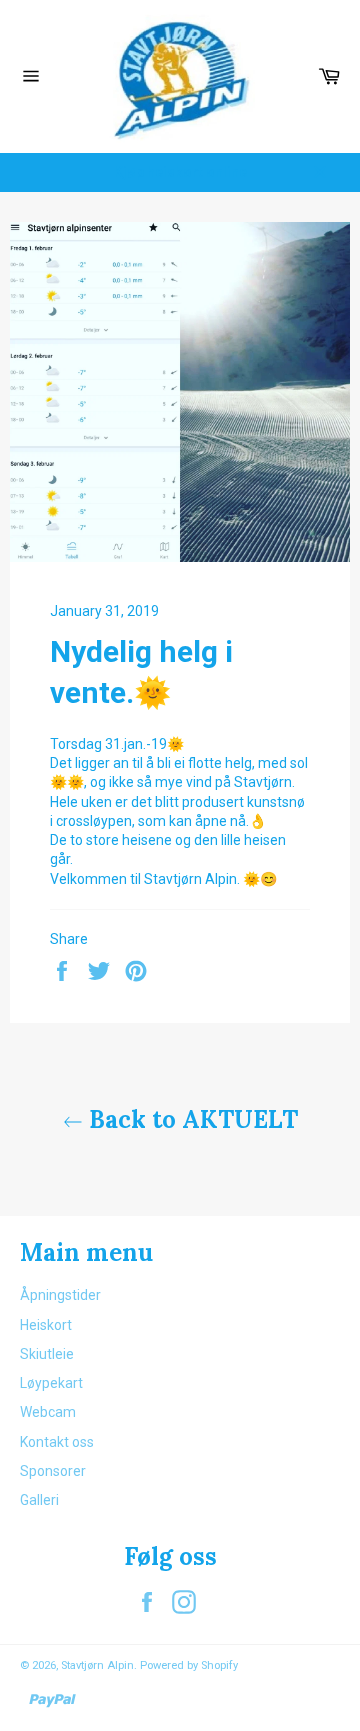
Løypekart (51, 1383)
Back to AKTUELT (190, 1119)
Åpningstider (60, 1295)
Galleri (39, 1500)
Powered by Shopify (189, 1665)
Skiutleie (47, 1354)
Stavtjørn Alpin (97, 1665)
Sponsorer (53, 1471)
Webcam (48, 1412)
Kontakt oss (57, 1442)
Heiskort (46, 1325)
